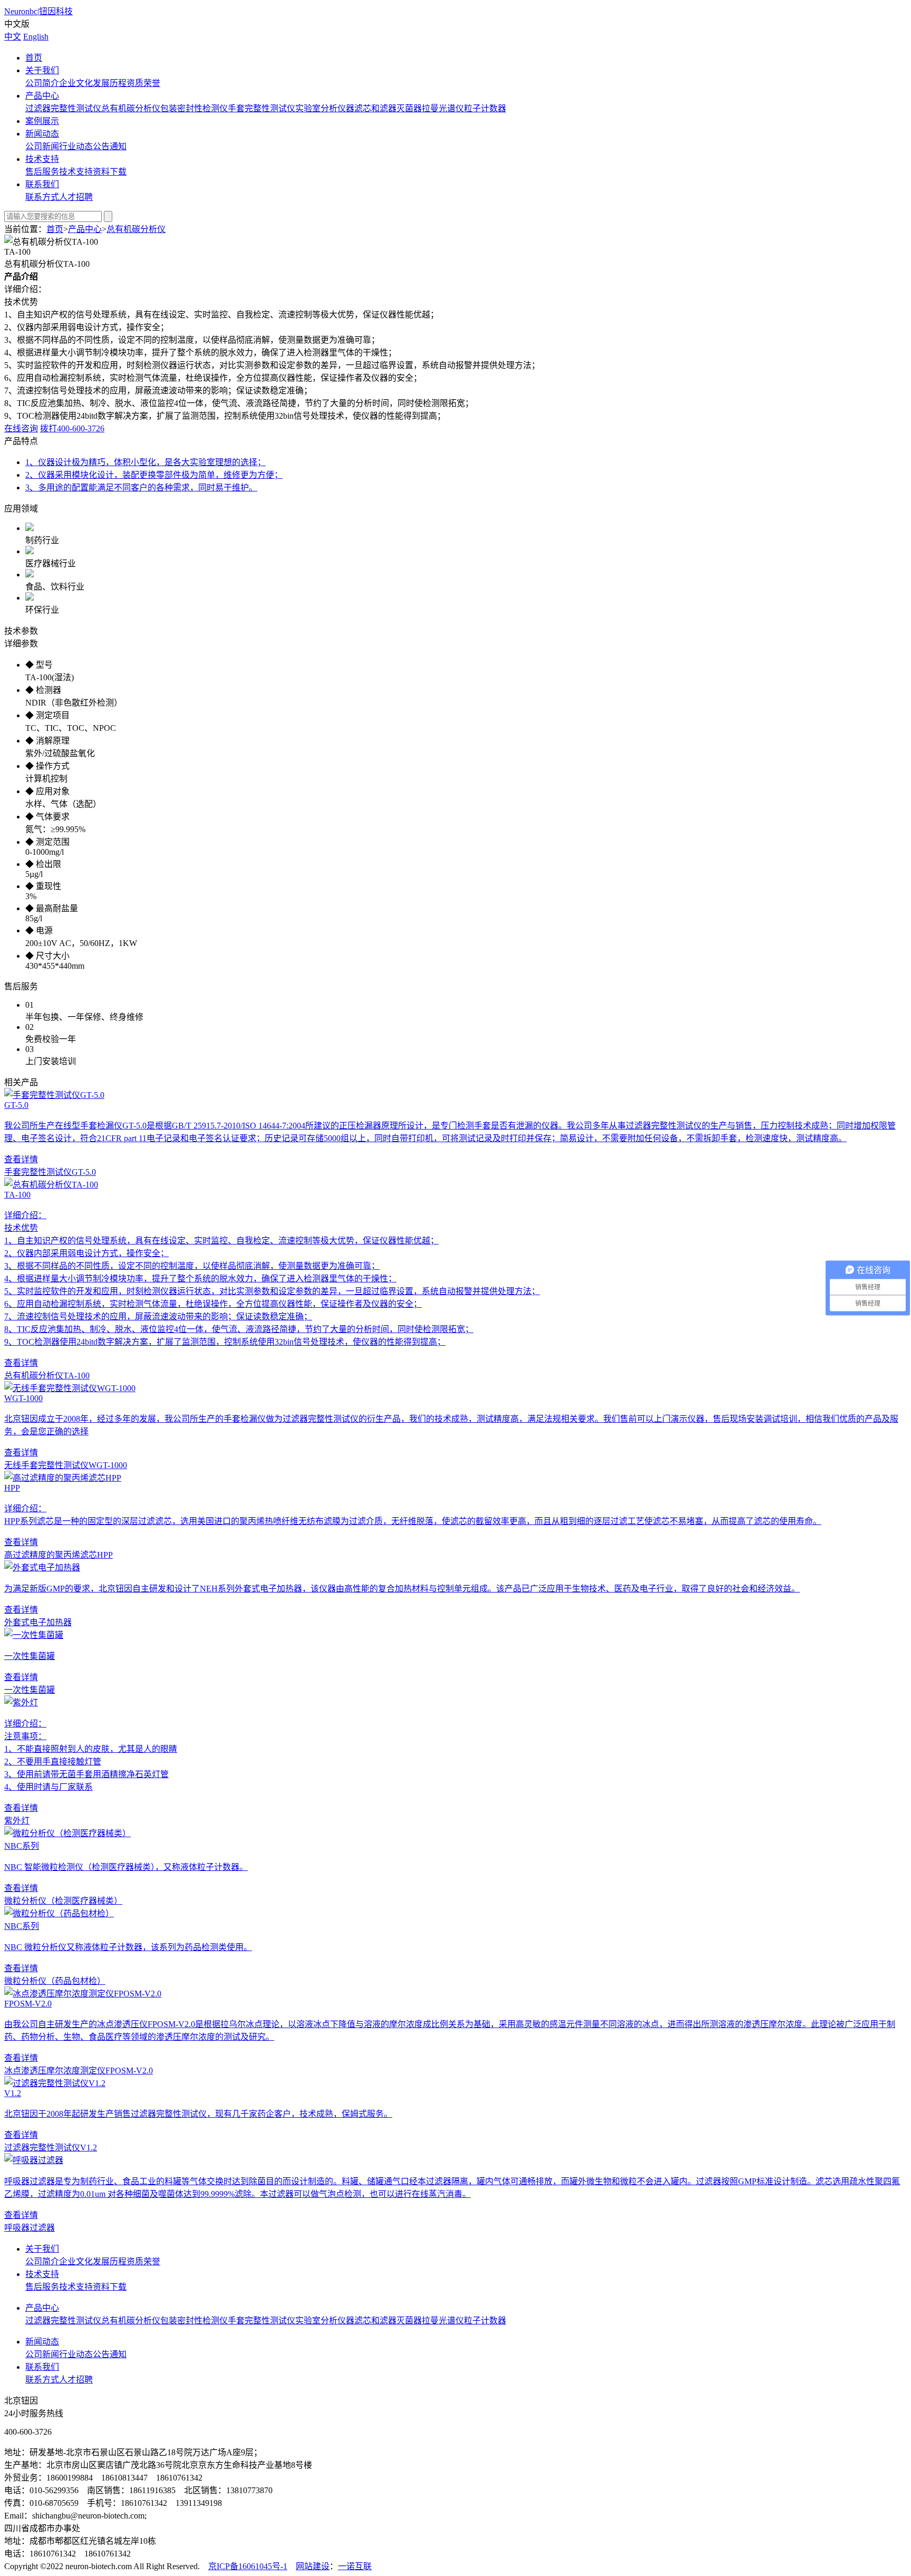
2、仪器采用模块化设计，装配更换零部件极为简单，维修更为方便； (154, 475)
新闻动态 (42, 134)
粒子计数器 (485, 108)
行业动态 (76, 146)
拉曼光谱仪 (443, 108)
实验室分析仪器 (325, 108)
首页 (34, 58)
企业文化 (76, 83)
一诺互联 (355, 2566)
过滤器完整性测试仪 (63, 108)
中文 (13, 37)
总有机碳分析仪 (131, 108)
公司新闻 (42, 146)
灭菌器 (409, 108)
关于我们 (42, 70)
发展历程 (110, 83)
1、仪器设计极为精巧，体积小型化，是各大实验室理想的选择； (146, 462)
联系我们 (42, 184)
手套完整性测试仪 (261, 108)
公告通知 (110, 146)
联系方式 (42, 197)
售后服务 (42, 172)
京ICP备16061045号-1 (248, 2566)
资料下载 (110, 172)
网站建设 (313, 2566)
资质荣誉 (143, 83)
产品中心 (42, 96)
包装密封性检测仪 (194, 108)
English (36, 37)
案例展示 (42, 121)
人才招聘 (76, 197)
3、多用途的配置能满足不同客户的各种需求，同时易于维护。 (141, 488)
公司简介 (42, 83)
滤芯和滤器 (375, 108)
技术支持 (42, 159)
